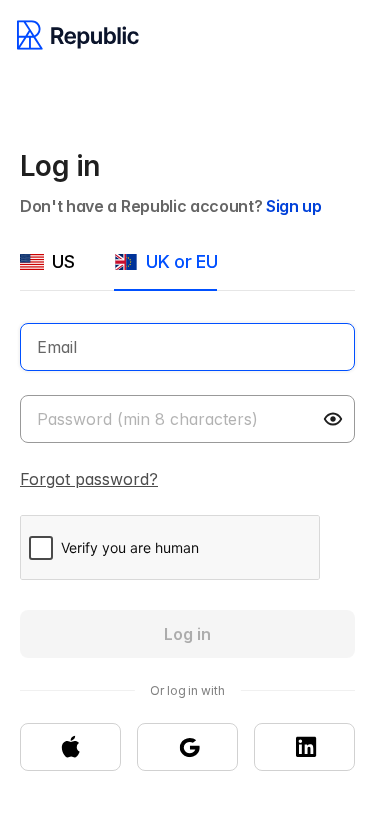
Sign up (294, 206)
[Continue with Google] (187, 747)
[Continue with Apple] (70, 747)
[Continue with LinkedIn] (304, 747)
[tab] (47, 270)
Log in (187, 634)
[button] (335, 419)
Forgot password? (89, 479)
